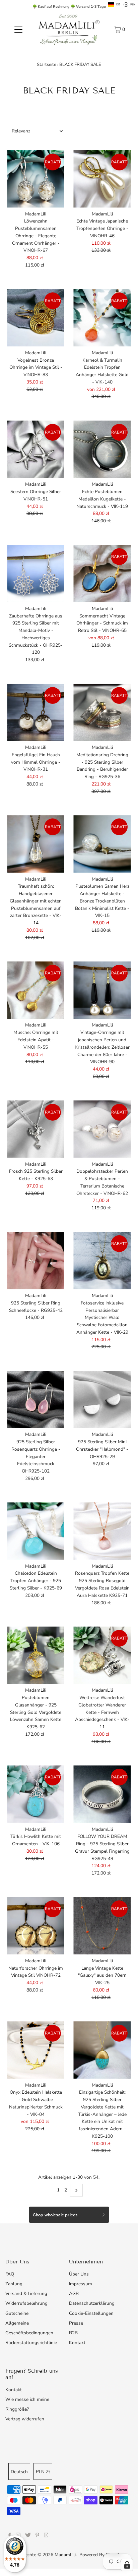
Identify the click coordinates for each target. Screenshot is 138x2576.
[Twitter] (28, 2536)
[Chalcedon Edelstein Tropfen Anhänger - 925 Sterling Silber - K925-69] (36, 1531)
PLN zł (43, 2472)
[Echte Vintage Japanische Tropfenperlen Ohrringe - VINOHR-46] (102, 179)
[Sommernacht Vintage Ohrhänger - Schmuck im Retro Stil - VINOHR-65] (102, 574)
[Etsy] (46, 2536)
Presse (76, 2323)
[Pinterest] (37, 2536)
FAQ (10, 2274)
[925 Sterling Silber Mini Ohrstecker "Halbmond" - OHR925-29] (102, 1399)
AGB (74, 2293)
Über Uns (79, 2274)
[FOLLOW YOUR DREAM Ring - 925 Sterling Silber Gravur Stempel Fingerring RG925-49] (102, 1794)
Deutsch (19, 2472)
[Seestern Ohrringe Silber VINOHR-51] (36, 449)
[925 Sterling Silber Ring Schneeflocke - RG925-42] (36, 1261)
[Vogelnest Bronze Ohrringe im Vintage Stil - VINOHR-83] (36, 318)
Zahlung (14, 2284)
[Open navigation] (18, 29)
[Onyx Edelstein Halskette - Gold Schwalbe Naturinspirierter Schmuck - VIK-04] (36, 2050)
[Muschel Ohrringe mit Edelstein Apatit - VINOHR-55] (36, 990)
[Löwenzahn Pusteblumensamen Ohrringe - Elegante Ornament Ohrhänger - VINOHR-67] (36, 179)
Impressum (81, 2284)
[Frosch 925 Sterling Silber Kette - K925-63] (36, 1129)
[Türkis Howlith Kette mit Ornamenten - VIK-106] (36, 1794)
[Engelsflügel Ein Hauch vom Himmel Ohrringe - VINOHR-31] (36, 712)
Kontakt (77, 2343)
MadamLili (65, 2555)
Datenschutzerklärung (92, 2303)
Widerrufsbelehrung (26, 2303)
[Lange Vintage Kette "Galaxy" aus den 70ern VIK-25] (102, 1926)
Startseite (47, 65)
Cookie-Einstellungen (91, 2313)
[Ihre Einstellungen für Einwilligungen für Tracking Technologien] (127, 2565)
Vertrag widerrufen (25, 2419)
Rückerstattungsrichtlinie (31, 2343)
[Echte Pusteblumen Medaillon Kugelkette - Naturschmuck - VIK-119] (102, 449)
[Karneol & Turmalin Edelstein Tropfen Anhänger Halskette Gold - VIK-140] (102, 318)
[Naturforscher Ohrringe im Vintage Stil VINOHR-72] (36, 1926)
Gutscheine (17, 2313)
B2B (73, 2333)
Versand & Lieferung (26, 2293)
